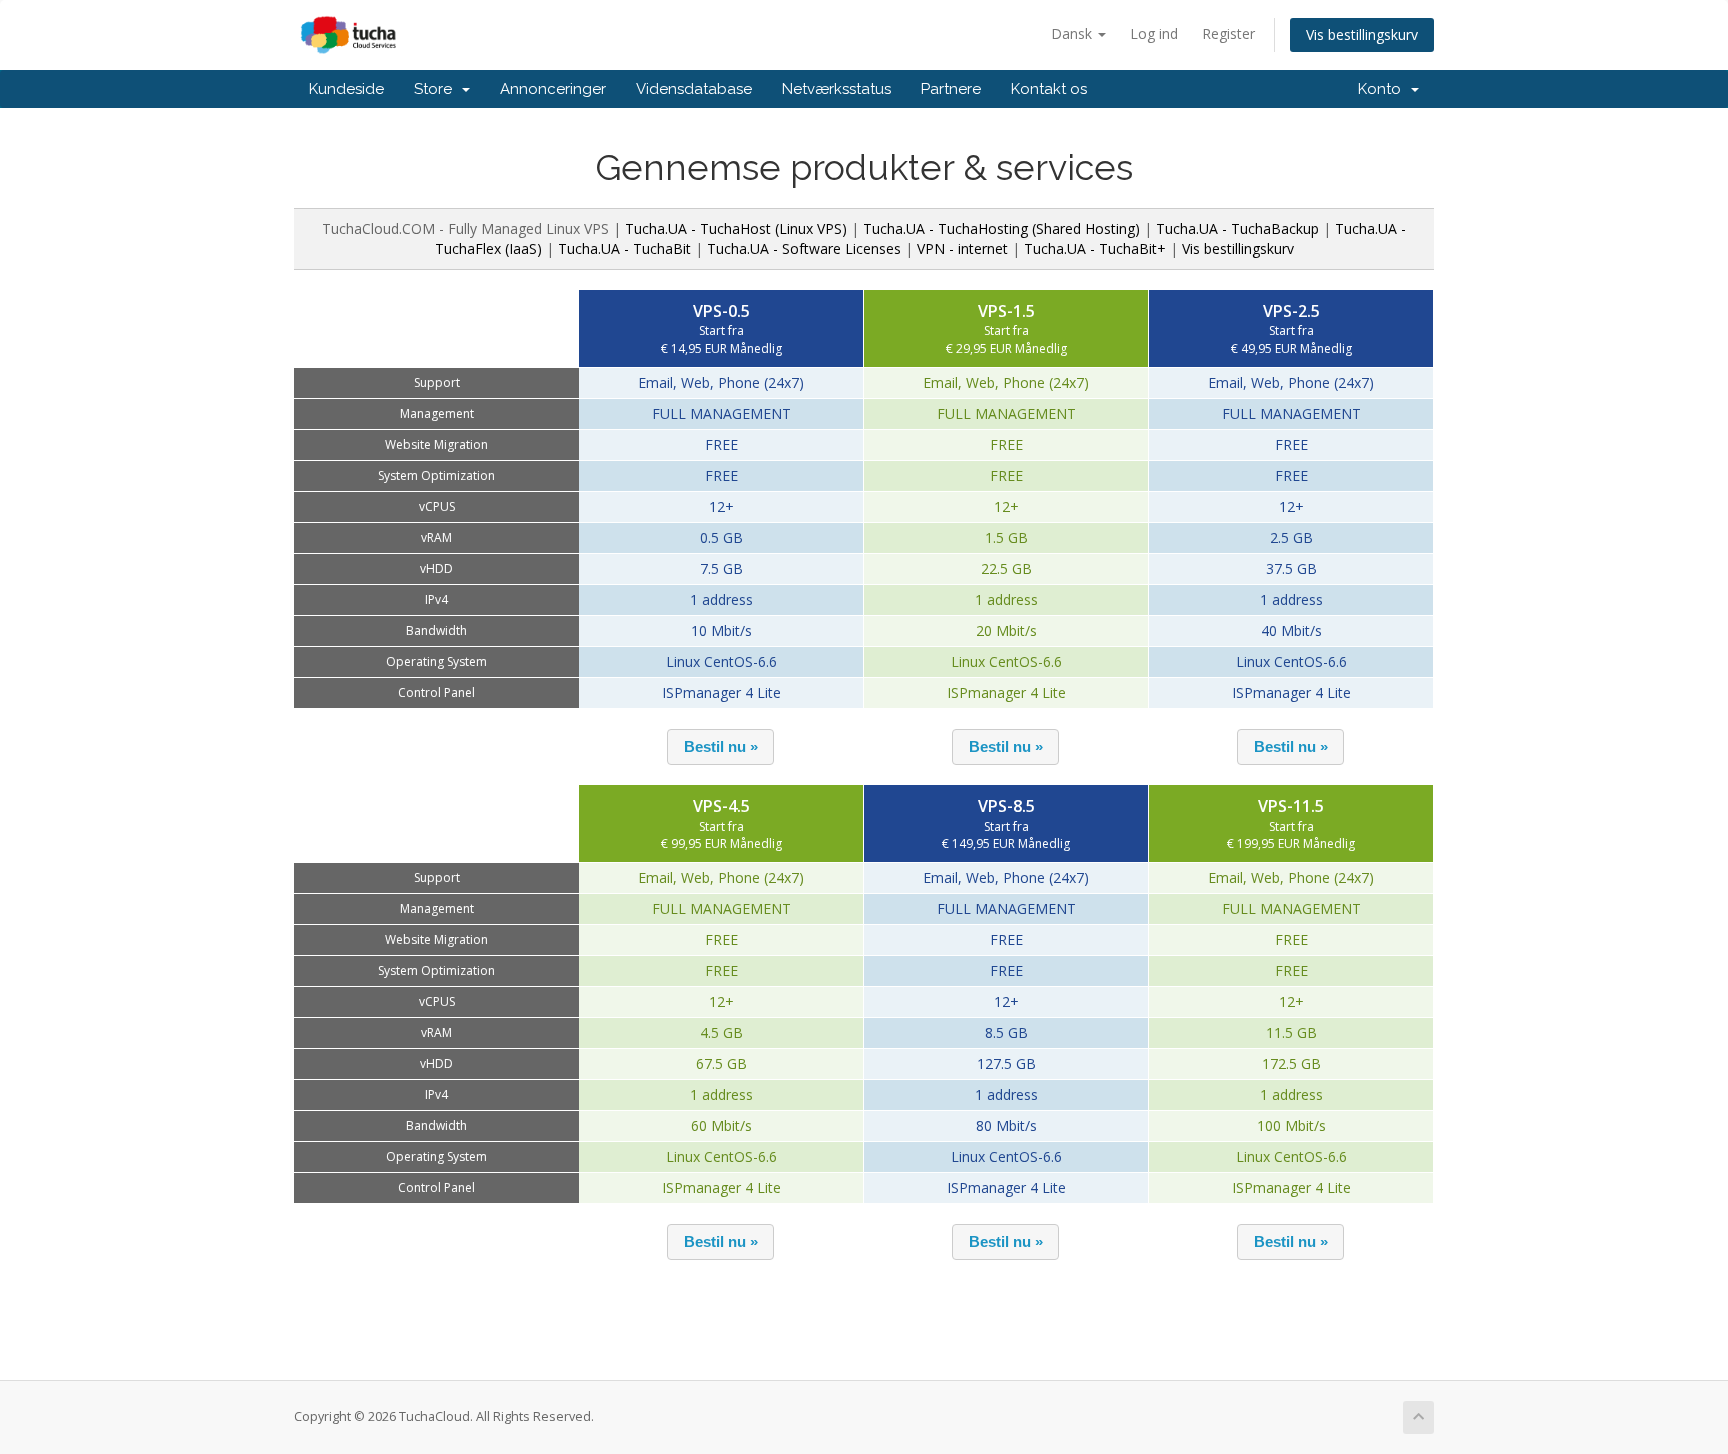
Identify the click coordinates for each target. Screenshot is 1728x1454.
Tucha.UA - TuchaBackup (1237, 228)
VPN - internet (962, 248)
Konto (1383, 89)
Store (437, 89)
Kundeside (346, 89)
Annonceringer (553, 89)
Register (1228, 33)
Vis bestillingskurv (1362, 34)
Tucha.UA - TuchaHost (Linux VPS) (736, 228)
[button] (720, 747)
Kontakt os (1049, 89)
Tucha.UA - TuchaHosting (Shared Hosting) (1001, 228)
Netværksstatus (836, 89)
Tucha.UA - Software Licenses (804, 248)
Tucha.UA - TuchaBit (624, 248)
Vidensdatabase (694, 89)
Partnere (951, 89)
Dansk (1073, 33)
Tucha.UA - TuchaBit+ (1095, 248)
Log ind (1154, 33)
